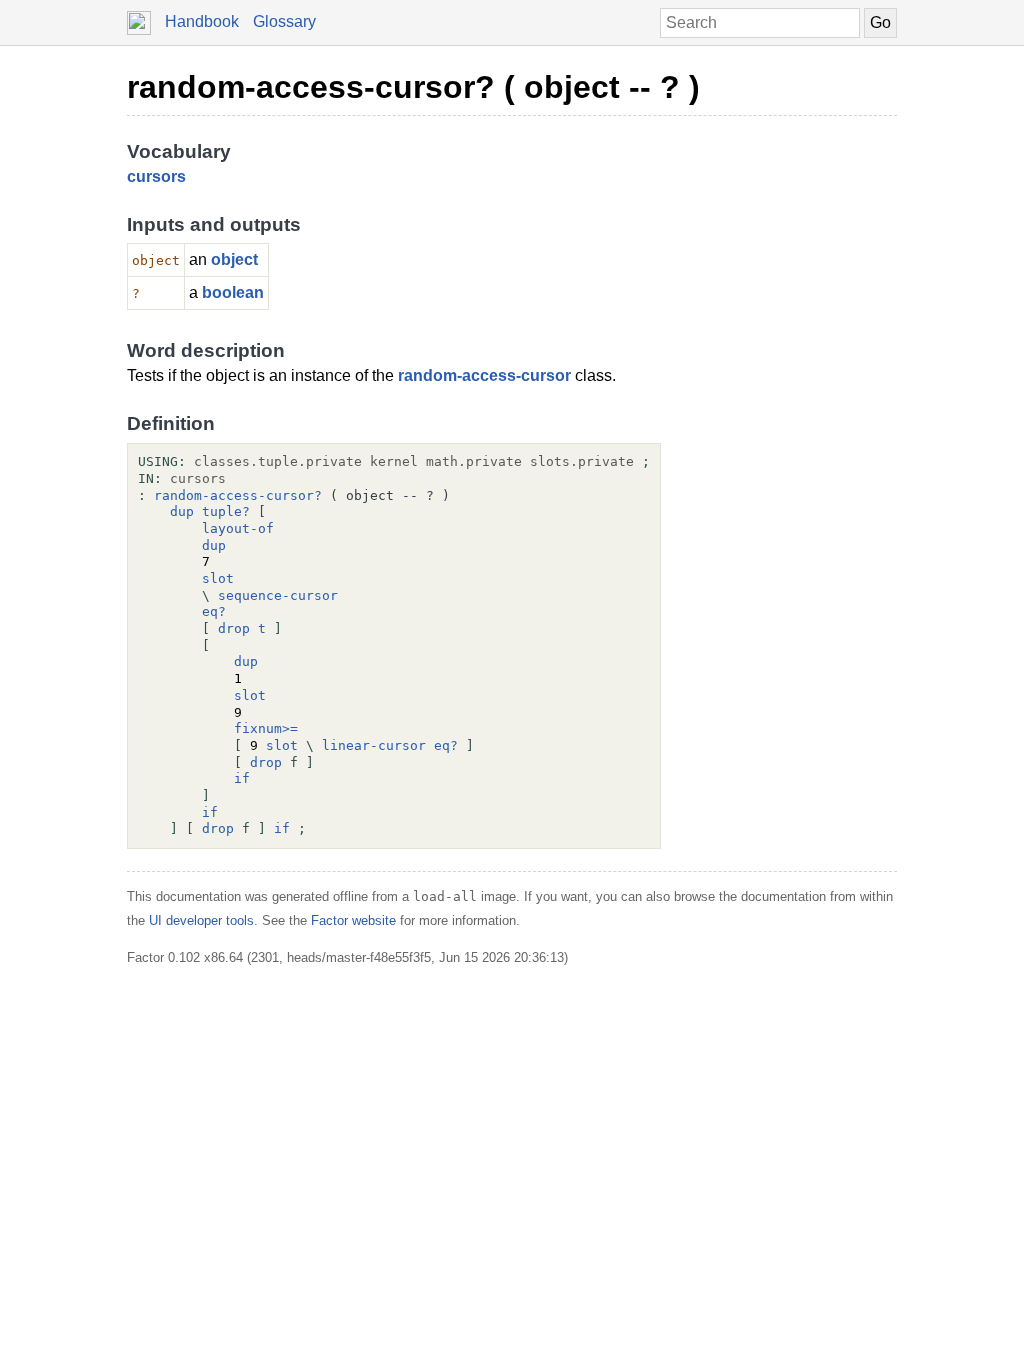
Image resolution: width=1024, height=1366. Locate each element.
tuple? (226, 511)
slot (218, 578)
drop (234, 628)
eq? (214, 611)
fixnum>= (266, 728)
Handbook (202, 21)
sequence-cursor (278, 595)
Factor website (353, 920)
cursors (156, 176)
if (242, 778)
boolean (233, 292)
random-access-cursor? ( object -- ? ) (413, 87)
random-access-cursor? (238, 495)
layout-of (238, 528)
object (234, 259)
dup (182, 511)
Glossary (284, 21)
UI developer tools (201, 920)
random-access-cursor (484, 375)
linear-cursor (374, 745)
